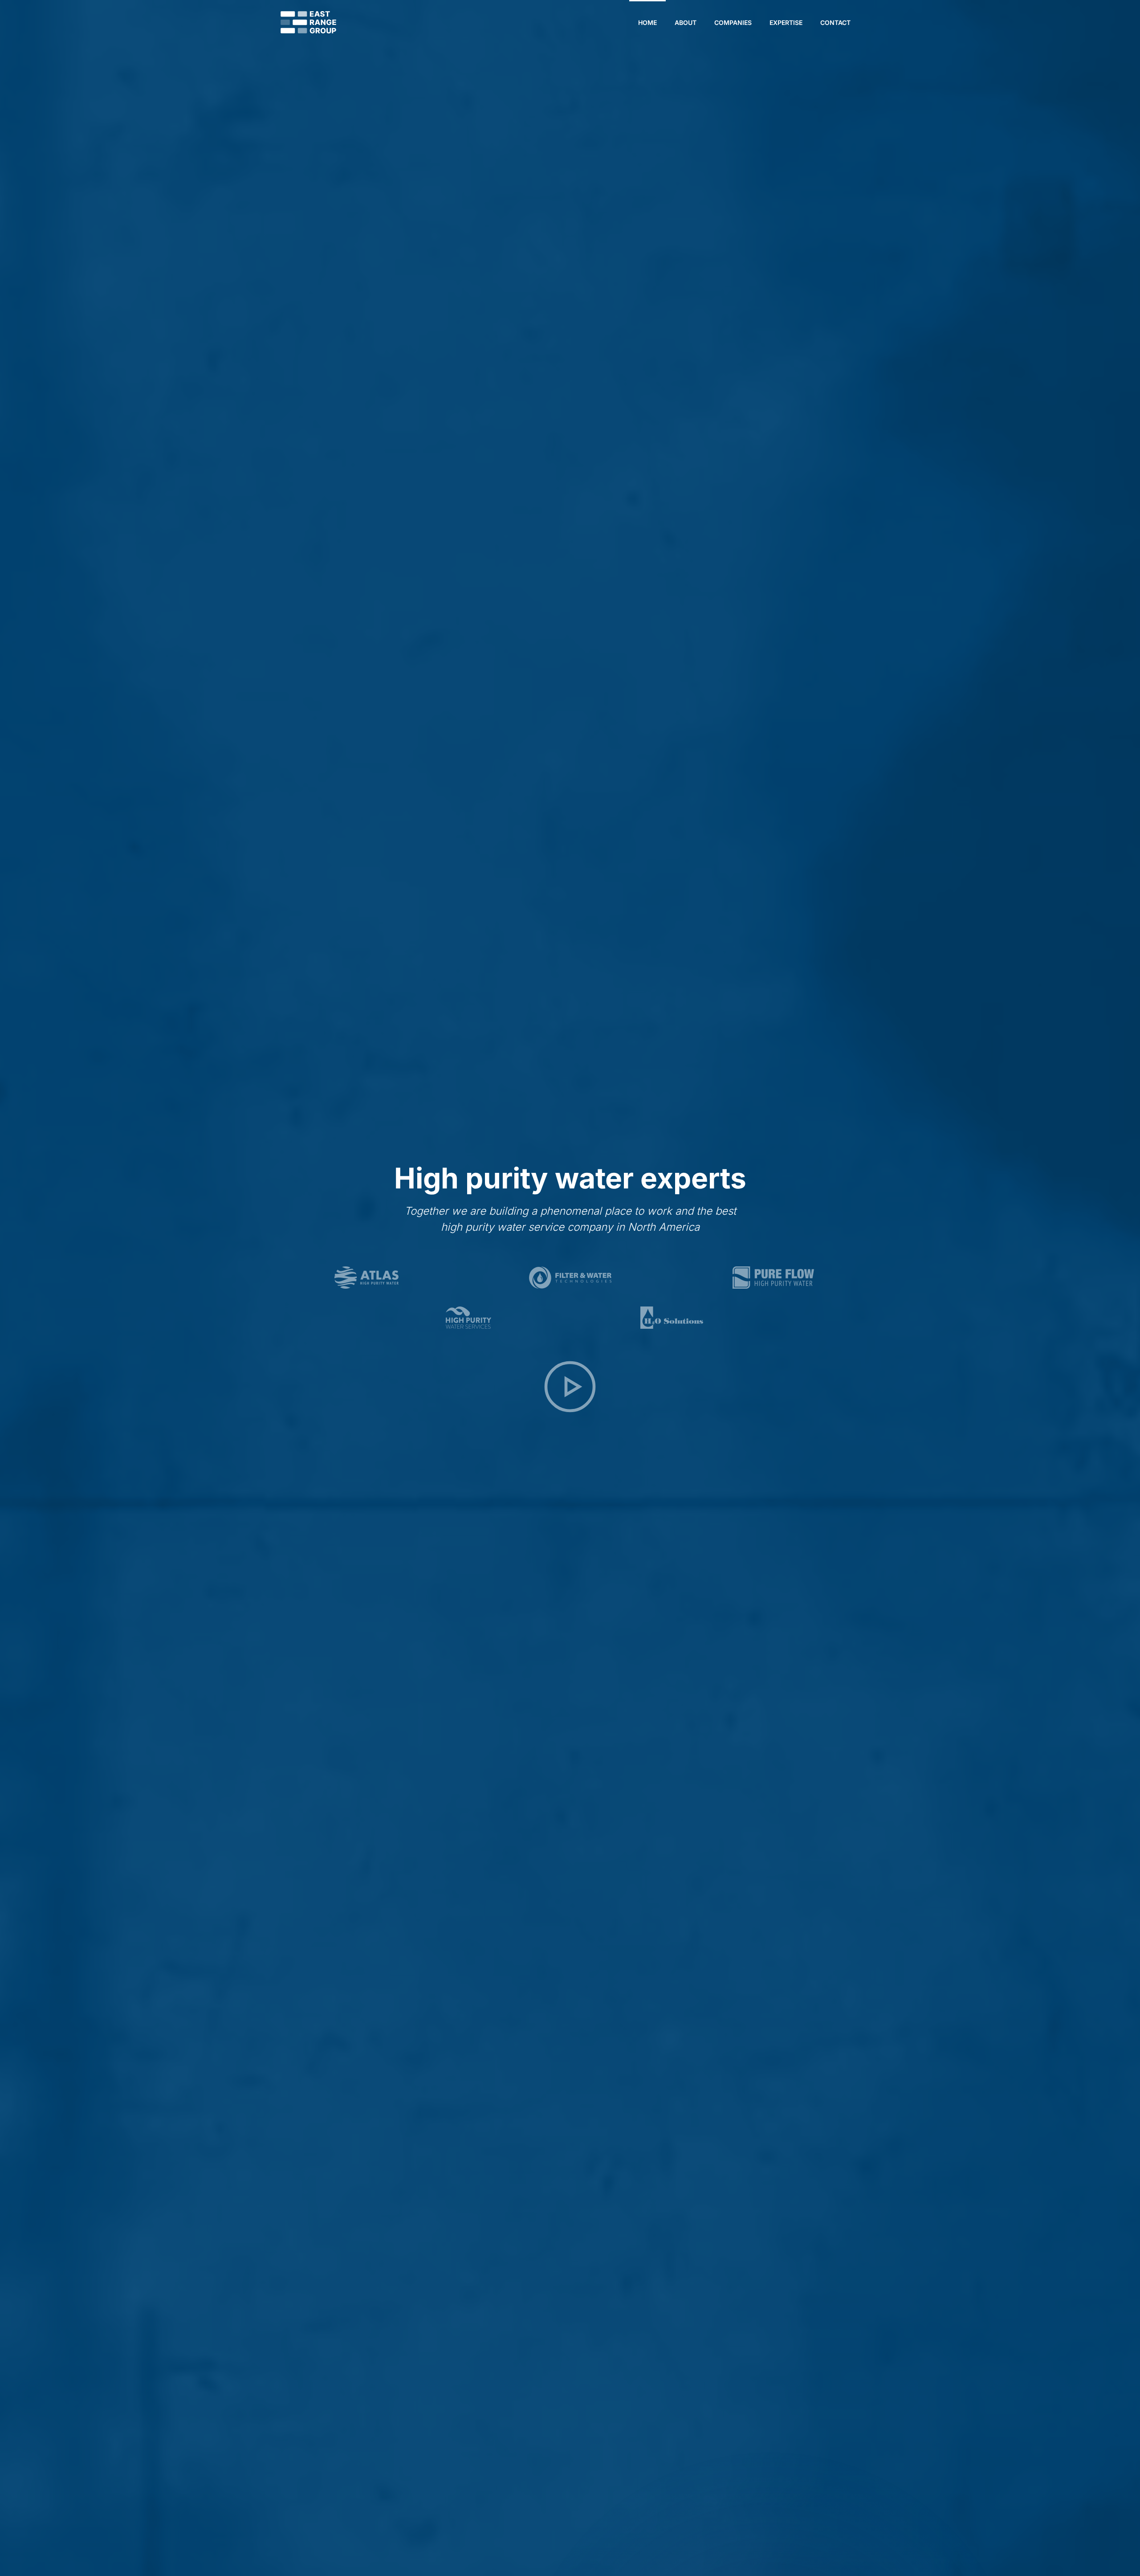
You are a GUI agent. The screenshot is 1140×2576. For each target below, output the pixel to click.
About (686, 22)
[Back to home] (308, 22)
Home (647, 22)
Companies (733, 22)
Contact (835, 22)
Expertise (786, 22)
